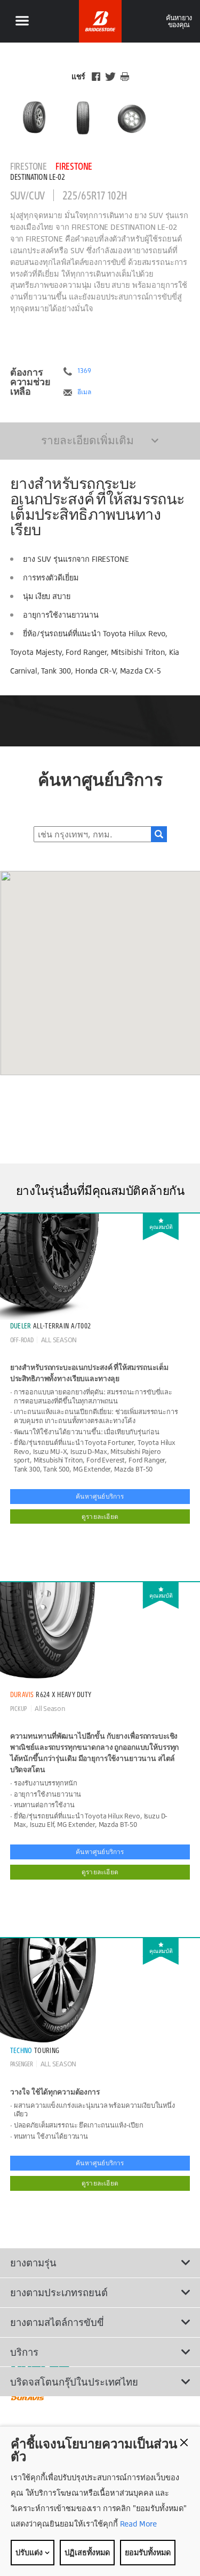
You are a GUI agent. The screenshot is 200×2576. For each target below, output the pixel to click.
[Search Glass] (159, 834)
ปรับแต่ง (30, 2552)
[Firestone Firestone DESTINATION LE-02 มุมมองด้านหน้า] (83, 118)
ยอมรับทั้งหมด (148, 2552)
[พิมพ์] (125, 77)
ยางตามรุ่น (33, 2263)
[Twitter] (110, 77)
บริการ (24, 2352)
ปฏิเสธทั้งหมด (87, 2552)
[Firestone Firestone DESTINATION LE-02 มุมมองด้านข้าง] (132, 118)
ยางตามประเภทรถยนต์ (59, 2292)
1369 (84, 371)
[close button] (184, 2442)
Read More (138, 2524)
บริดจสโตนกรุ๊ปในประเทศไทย (74, 2382)
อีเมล (84, 392)
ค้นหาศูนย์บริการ (100, 1496)
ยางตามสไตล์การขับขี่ (57, 2322)
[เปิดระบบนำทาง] (22, 21)
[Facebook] (96, 77)
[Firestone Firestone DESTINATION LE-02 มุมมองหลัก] (34, 118)
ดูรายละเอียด (100, 1516)
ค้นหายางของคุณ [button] (179, 21)
